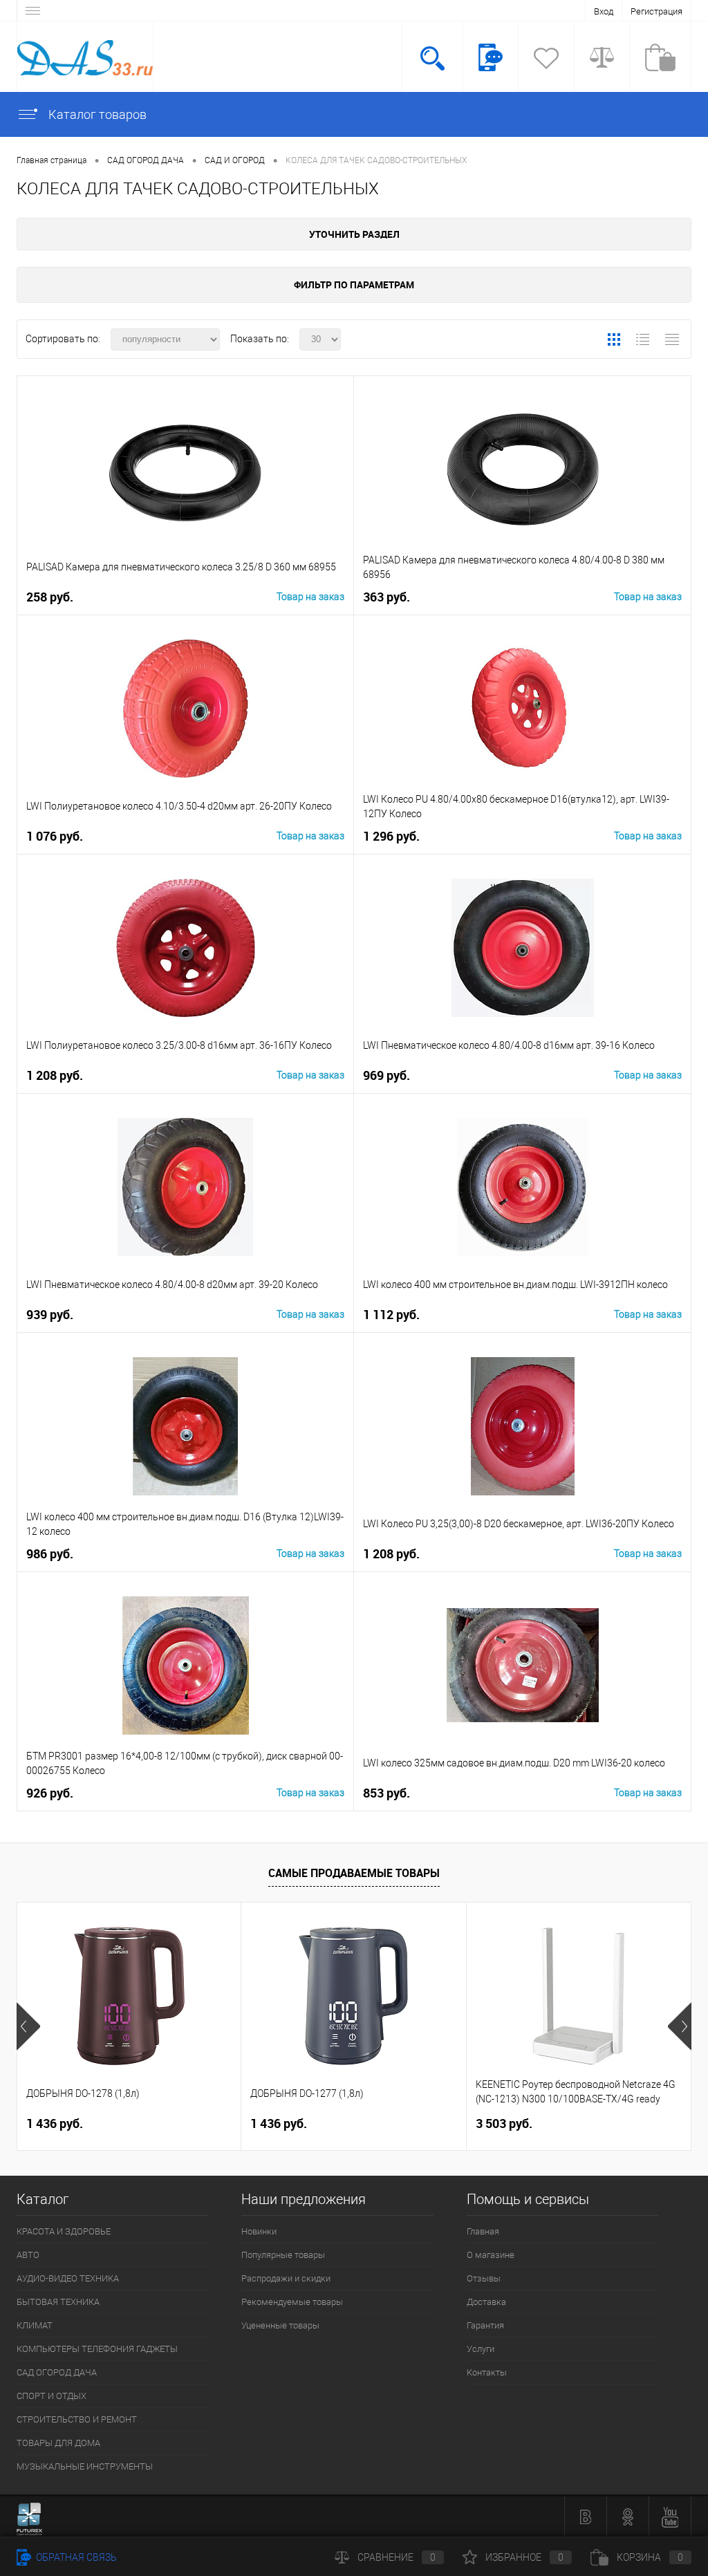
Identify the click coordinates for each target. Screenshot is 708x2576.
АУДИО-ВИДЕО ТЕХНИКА (68, 2278)
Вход (604, 11)
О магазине (491, 2255)
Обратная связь (75, 2557)
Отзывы (484, 2278)
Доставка (486, 2302)
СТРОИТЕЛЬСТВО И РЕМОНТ (77, 2419)
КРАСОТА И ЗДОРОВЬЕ (64, 2231)
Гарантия (485, 2325)
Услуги (481, 2349)
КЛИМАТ (35, 2325)
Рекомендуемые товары (292, 2302)
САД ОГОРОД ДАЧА (57, 2372)
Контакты (487, 2372)
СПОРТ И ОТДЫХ (52, 2396)
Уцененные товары (280, 2325)
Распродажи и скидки (286, 2278)
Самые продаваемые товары (354, 1873)
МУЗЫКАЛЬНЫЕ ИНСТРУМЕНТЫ (85, 2466)
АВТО (28, 2255)
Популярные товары (283, 2255)
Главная (483, 2231)
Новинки (259, 2231)
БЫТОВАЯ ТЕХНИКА (58, 2302)
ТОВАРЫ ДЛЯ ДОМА (58, 2443)
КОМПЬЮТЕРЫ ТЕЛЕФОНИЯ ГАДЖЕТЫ (97, 2349)
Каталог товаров (96, 114)
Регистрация (656, 11)
